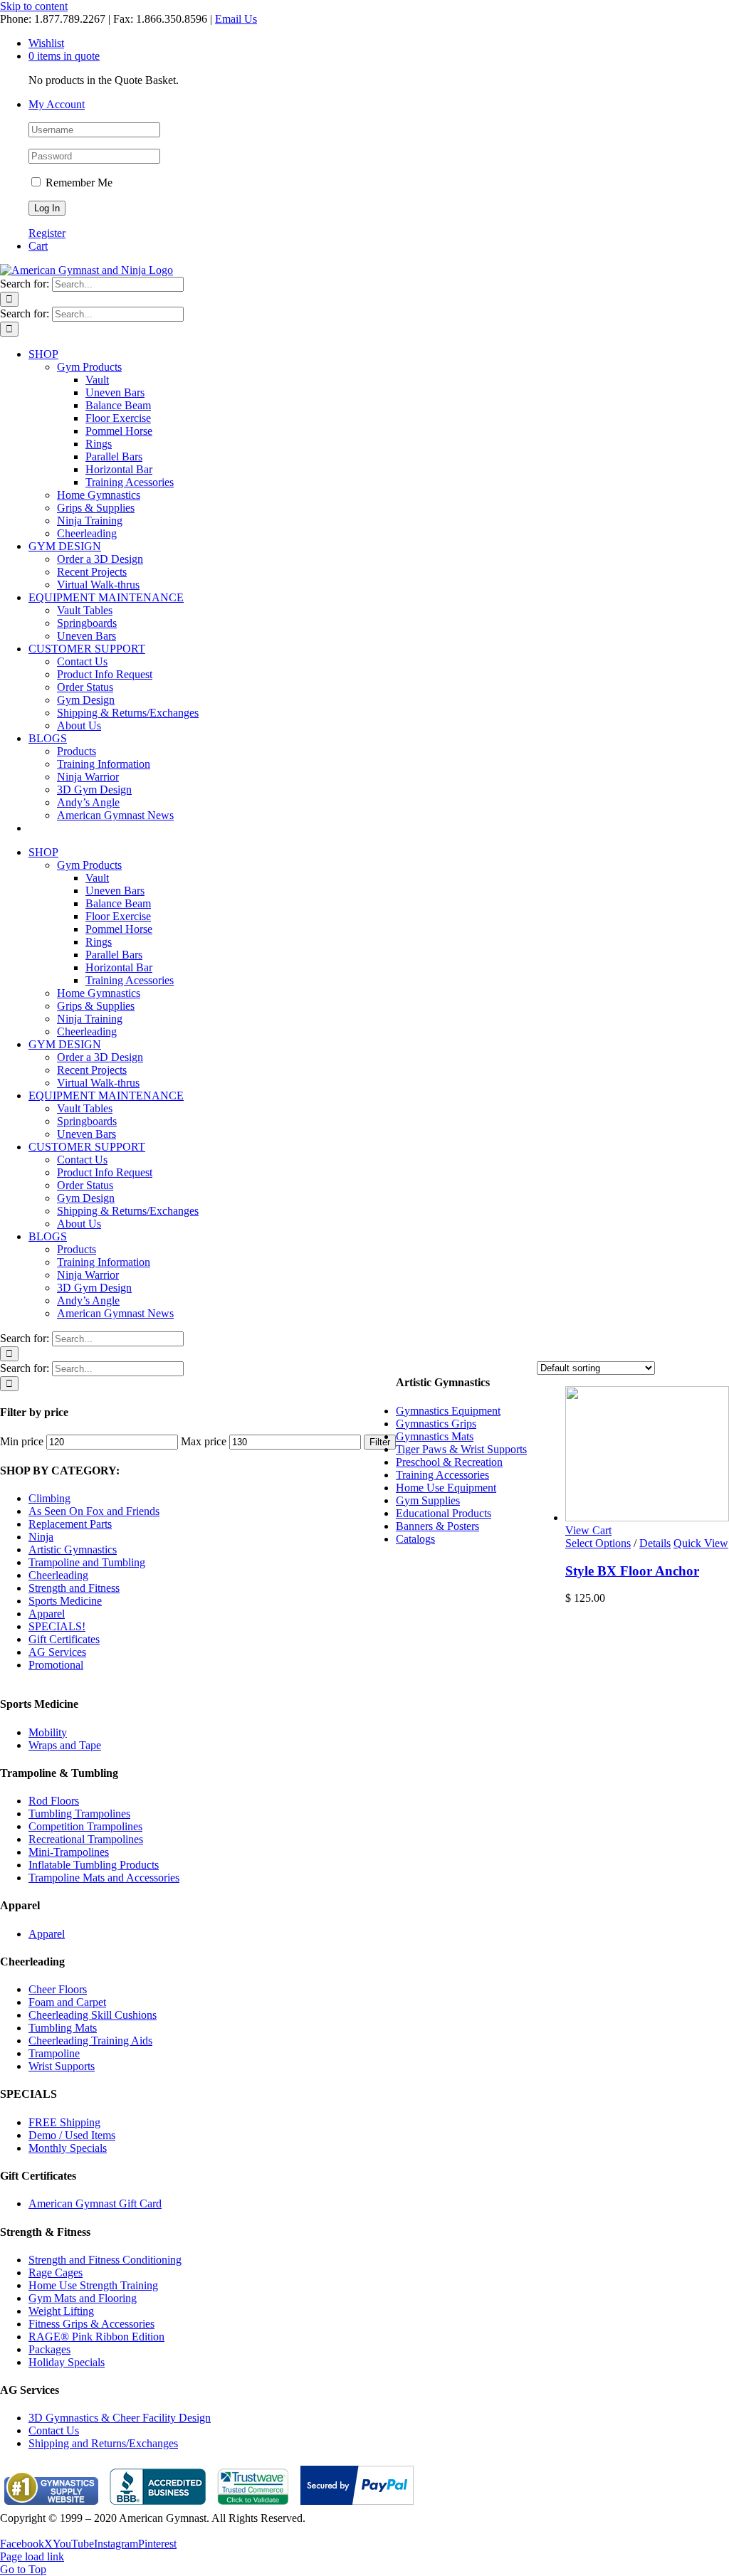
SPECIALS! (57, 1626)
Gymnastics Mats (435, 1436)
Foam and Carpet (67, 2002)
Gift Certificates (64, 1639)
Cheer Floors (58, 1989)
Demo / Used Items (72, 2135)
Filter (380, 1442)
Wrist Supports (62, 2066)
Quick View (701, 1543)
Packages (49, 2349)
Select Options (598, 1543)
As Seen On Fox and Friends (94, 1511)
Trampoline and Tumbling (87, 1562)
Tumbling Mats (63, 2028)
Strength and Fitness (74, 1588)
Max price (204, 1441)
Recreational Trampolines (86, 1839)
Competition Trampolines (85, 1826)
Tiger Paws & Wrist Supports (461, 1449)
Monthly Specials (68, 2148)
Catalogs (415, 1539)
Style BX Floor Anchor (632, 1571)
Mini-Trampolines (69, 1852)
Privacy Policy (33, 2531)
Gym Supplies (428, 1500)
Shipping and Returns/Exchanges (103, 2443)
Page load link (32, 2556)
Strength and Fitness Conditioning (105, 2260)
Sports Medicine (65, 1601)
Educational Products (444, 1513)
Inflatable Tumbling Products (94, 1865)
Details (655, 1543)
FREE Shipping (64, 2122)
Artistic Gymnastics (73, 1550)
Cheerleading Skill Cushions (93, 2015)
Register (47, 233)
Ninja (41, 1537)
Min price (22, 1441)
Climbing (49, 1498)
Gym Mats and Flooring (83, 2298)
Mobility (48, 1732)
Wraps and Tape (65, 1745)
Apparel (47, 1614)
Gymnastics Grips (436, 1424)
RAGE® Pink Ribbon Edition (96, 2337)
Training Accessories (442, 1475)
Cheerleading (58, 1575)
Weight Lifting (61, 2311)
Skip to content (34, 6)
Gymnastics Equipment (448, 1411)
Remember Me (78, 183)
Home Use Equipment (446, 1488)
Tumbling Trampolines (79, 1814)
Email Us (236, 19)
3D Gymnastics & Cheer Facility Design (120, 2418)
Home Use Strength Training (93, 2285)
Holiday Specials (67, 2362)
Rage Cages (56, 2273)
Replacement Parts (70, 1524)
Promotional (56, 1665)
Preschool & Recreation (449, 1462)
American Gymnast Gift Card (95, 2203)
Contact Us (54, 2430)
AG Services (57, 1652)
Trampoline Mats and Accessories (104, 1878)
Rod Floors (54, 1801)
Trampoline (54, 2053)
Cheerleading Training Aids (90, 2041)
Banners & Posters (437, 1526)
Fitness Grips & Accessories (91, 2324)
